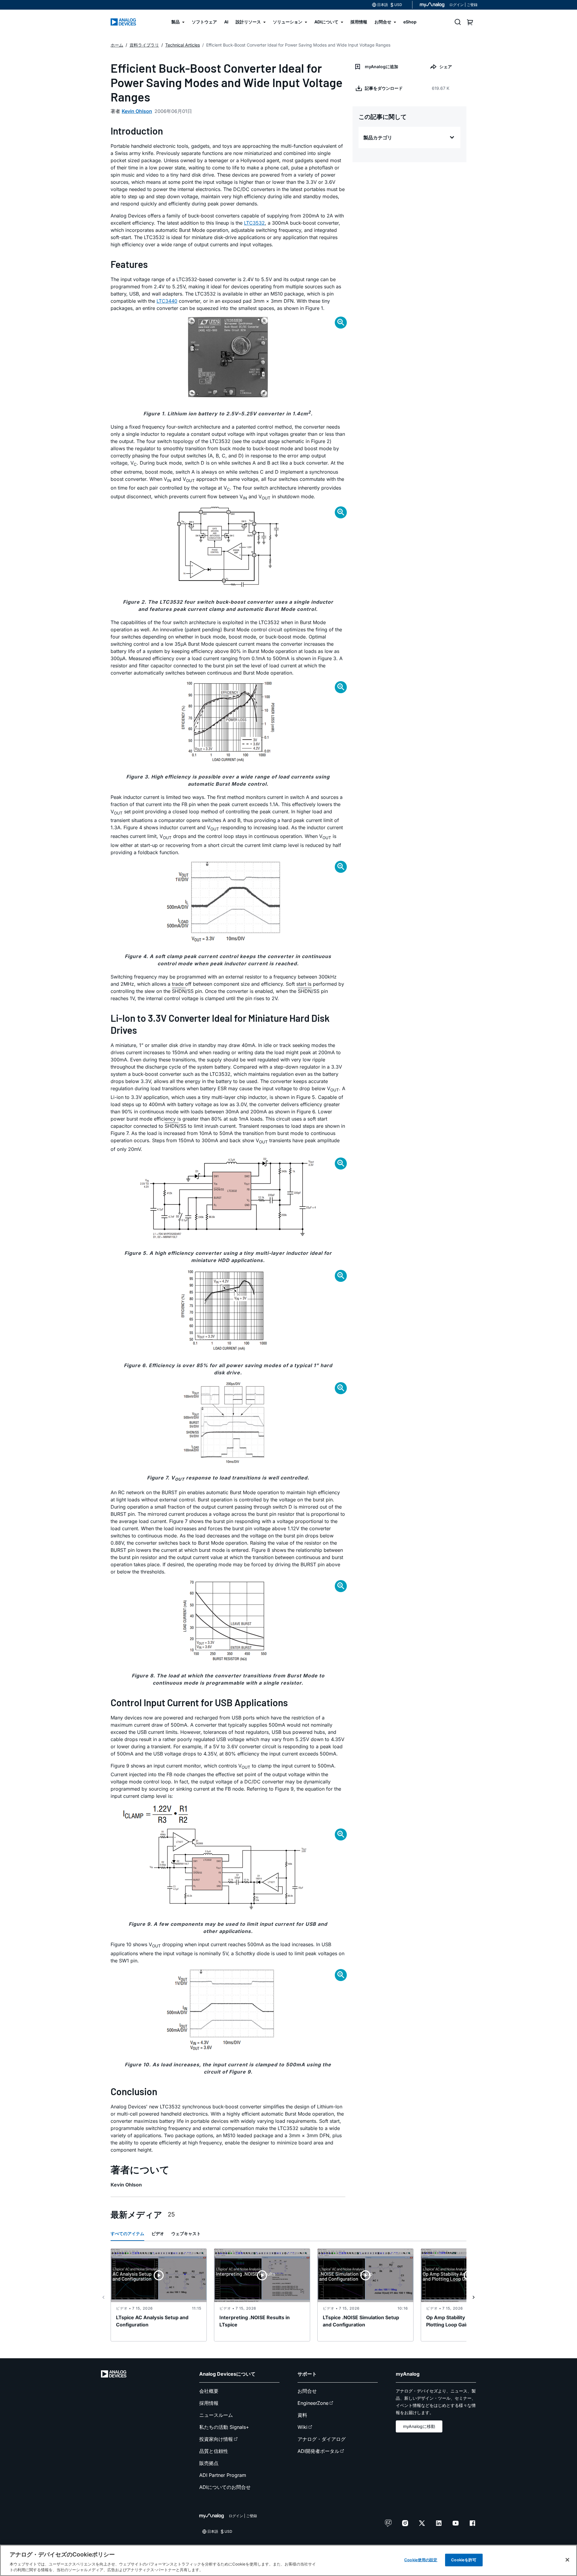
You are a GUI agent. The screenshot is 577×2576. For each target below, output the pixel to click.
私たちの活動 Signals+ (224, 2427)
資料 (302, 2415)
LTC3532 (254, 223)
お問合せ (307, 2391)
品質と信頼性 (214, 2451)
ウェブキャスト (186, 2233)
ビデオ (158, 2233)
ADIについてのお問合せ (225, 2487)
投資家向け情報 (216, 2439)
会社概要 (209, 2391)
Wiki (302, 2427)
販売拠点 (209, 2463)
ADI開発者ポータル (318, 2451)
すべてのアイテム (127, 2233)
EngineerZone (313, 2403)
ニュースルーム (216, 2415)
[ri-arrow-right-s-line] (474, 2297)
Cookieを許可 (464, 2560)
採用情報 (209, 2403)
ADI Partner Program (223, 2475)
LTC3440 (167, 301)
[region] (288, 2560)
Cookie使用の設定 (421, 2560)
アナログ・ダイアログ (322, 2439)
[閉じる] (567, 2560)
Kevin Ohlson (137, 111)
